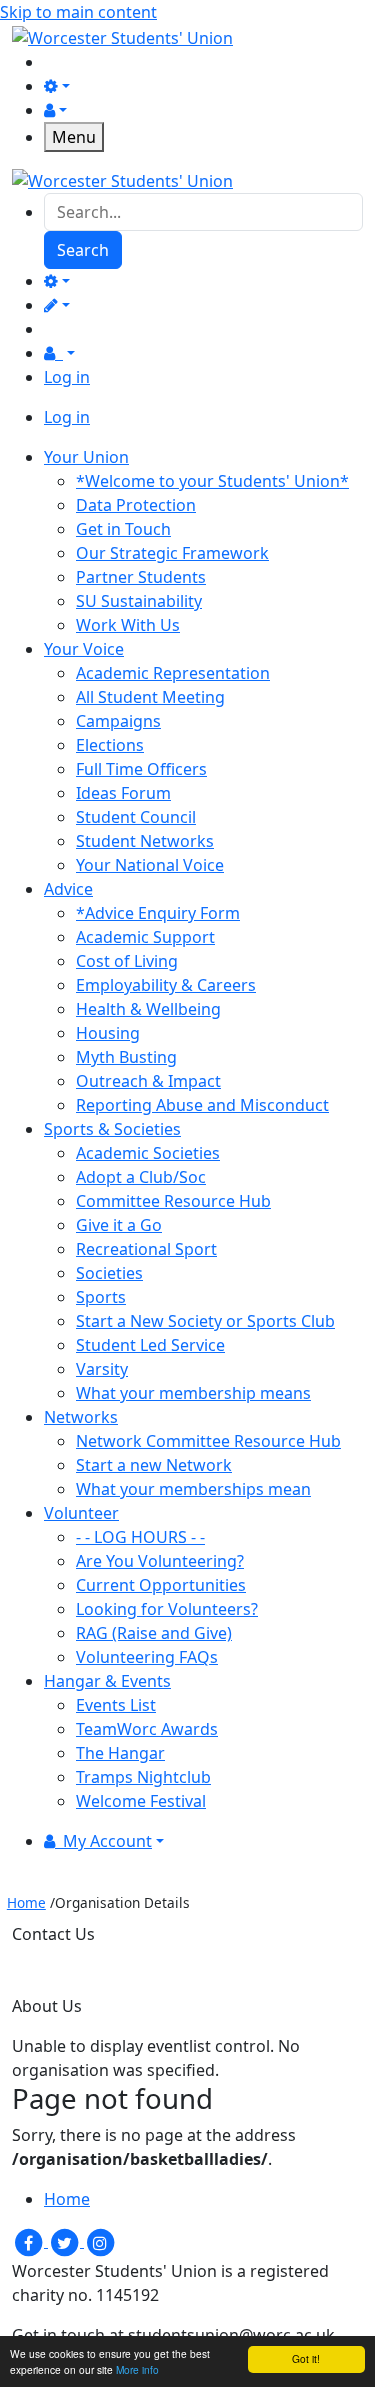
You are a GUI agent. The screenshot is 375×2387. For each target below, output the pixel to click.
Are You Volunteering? (160, 1561)
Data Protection (136, 505)
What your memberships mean (193, 1489)
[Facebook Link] (30, 2241)
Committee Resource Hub (173, 1201)
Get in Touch (123, 529)
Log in (67, 377)
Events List (116, 1705)
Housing (108, 1033)
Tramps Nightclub (143, 1777)
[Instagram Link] (100, 2241)
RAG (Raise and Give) (154, 1633)
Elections (110, 745)
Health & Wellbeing (148, 1009)
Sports (101, 1297)
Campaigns (118, 721)
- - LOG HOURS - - (140, 1537)
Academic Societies (148, 1153)
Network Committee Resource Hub (208, 1441)
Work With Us (128, 625)
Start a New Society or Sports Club (205, 1321)
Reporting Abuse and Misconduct (202, 1105)
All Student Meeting (150, 697)
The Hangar (120, 1753)
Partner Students (141, 577)
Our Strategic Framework (172, 553)
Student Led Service (150, 1345)
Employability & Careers (166, 985)
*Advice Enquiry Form (158, 913)
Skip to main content (78, 12)
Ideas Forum (123, 793)
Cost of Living (127, 961)
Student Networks (145, 841)
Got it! (306, 2358)
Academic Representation (173, 673)
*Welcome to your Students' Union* (212, 481)
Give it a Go (119, 1225)
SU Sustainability (139, 601)
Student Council (136, 817)
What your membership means (193, 1393)
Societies (109, 1273)
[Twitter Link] (66, 2241)
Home (26, 1902)
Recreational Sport (146, 1249)
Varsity (102, 1369)
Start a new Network (154, 1465)
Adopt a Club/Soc (141, 1177)
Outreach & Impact (148, 1081)
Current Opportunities (161, 1585)
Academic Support (145, 937)
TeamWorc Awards (147, 1729)
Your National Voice (150, 865)
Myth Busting (126, 1057)
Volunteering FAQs (147, 1657)
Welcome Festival (141, 1801)
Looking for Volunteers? (167, 1609)
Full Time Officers (141, 769)
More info (137, 2369)
